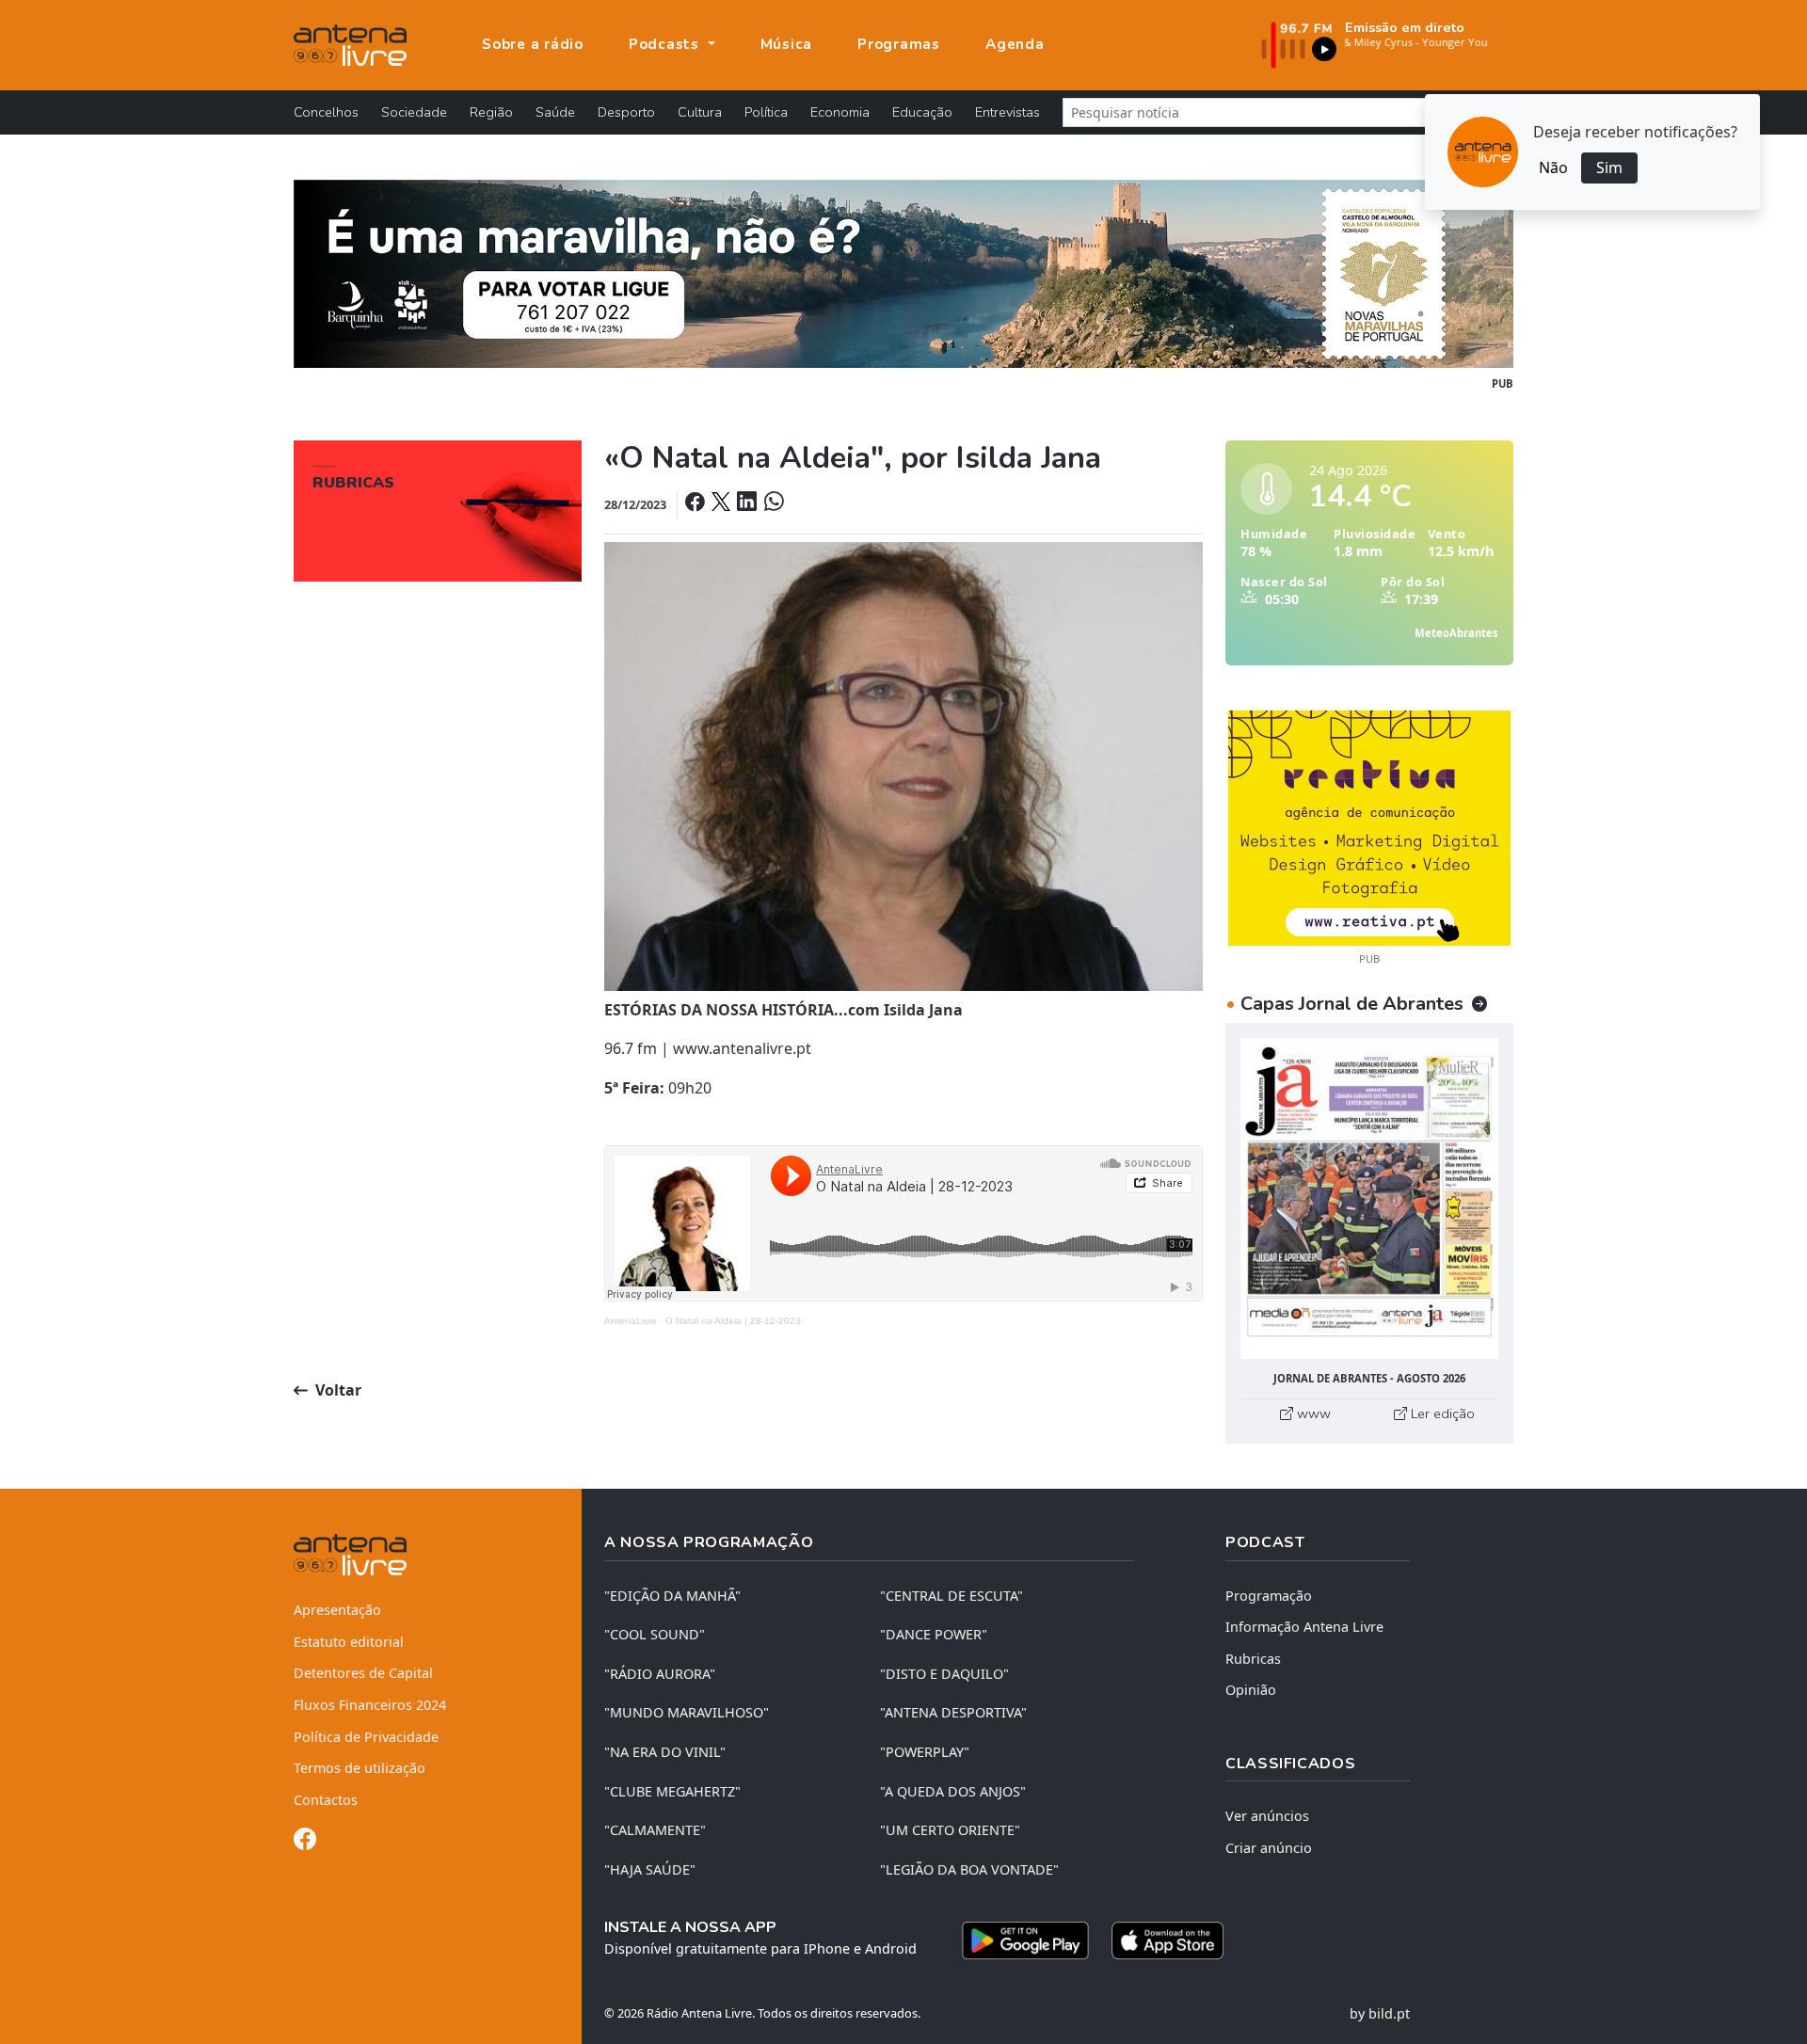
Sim (1609, 168)
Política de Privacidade (366, 1737)
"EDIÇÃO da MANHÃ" (672, 1596)
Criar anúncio (1269, 1848)
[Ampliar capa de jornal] (1369, 1198)
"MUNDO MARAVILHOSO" (687, 1712)
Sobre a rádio (533, 44)
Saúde (555, 112)
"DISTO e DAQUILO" (944, 1674)
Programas (899, 44)
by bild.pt (1380, 2013)
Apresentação (337, 1610)
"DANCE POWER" (934, 1634)
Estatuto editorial (349, 1642)
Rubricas (1253, 1659)
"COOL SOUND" (655, 1634)
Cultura (700, 112)
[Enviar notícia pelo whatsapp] (772, 503)
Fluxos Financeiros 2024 (370, 1705)
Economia (840, 112)
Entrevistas (1007, 112)
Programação (1269, 1596)
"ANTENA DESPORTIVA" (953, 1712)
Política (766, 112)
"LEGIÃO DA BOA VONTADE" (969, 1869)
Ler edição (1441, 1413)
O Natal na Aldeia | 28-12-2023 (733, 1321)
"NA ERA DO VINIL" (665, 1752)
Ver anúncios (1267, 1816)
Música (787, 44)
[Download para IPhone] (1167, 1940)
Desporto (626, 112)
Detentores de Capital (363, 1673)
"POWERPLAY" (925, 1752)
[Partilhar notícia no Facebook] (696, 503)
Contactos (326, 1800)
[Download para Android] (1025, 1940)
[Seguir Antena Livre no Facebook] (305, 1842)
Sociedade (414, 112)
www (1312, 1413)
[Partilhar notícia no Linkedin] (748, 503)
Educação (922, 112)
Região (491, 112)
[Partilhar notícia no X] (722, 503)
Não (1553, 168)
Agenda (1015, 44)
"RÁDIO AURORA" (660, 1674)
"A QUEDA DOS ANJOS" (953, 1791)
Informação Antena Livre (1304, 1627)
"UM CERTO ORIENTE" (950, 1830)
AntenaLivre (631, 1321)
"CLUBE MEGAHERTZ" (672, 1791)
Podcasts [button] (666, 44)
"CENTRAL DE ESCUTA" (951, 1596)
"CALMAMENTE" (655, 1830)
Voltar (336, 1390)
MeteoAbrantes (1456, 633)
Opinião (1251, 1690)
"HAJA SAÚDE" (650, 1869)
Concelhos (326, 112)
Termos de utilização (360, 1768)
